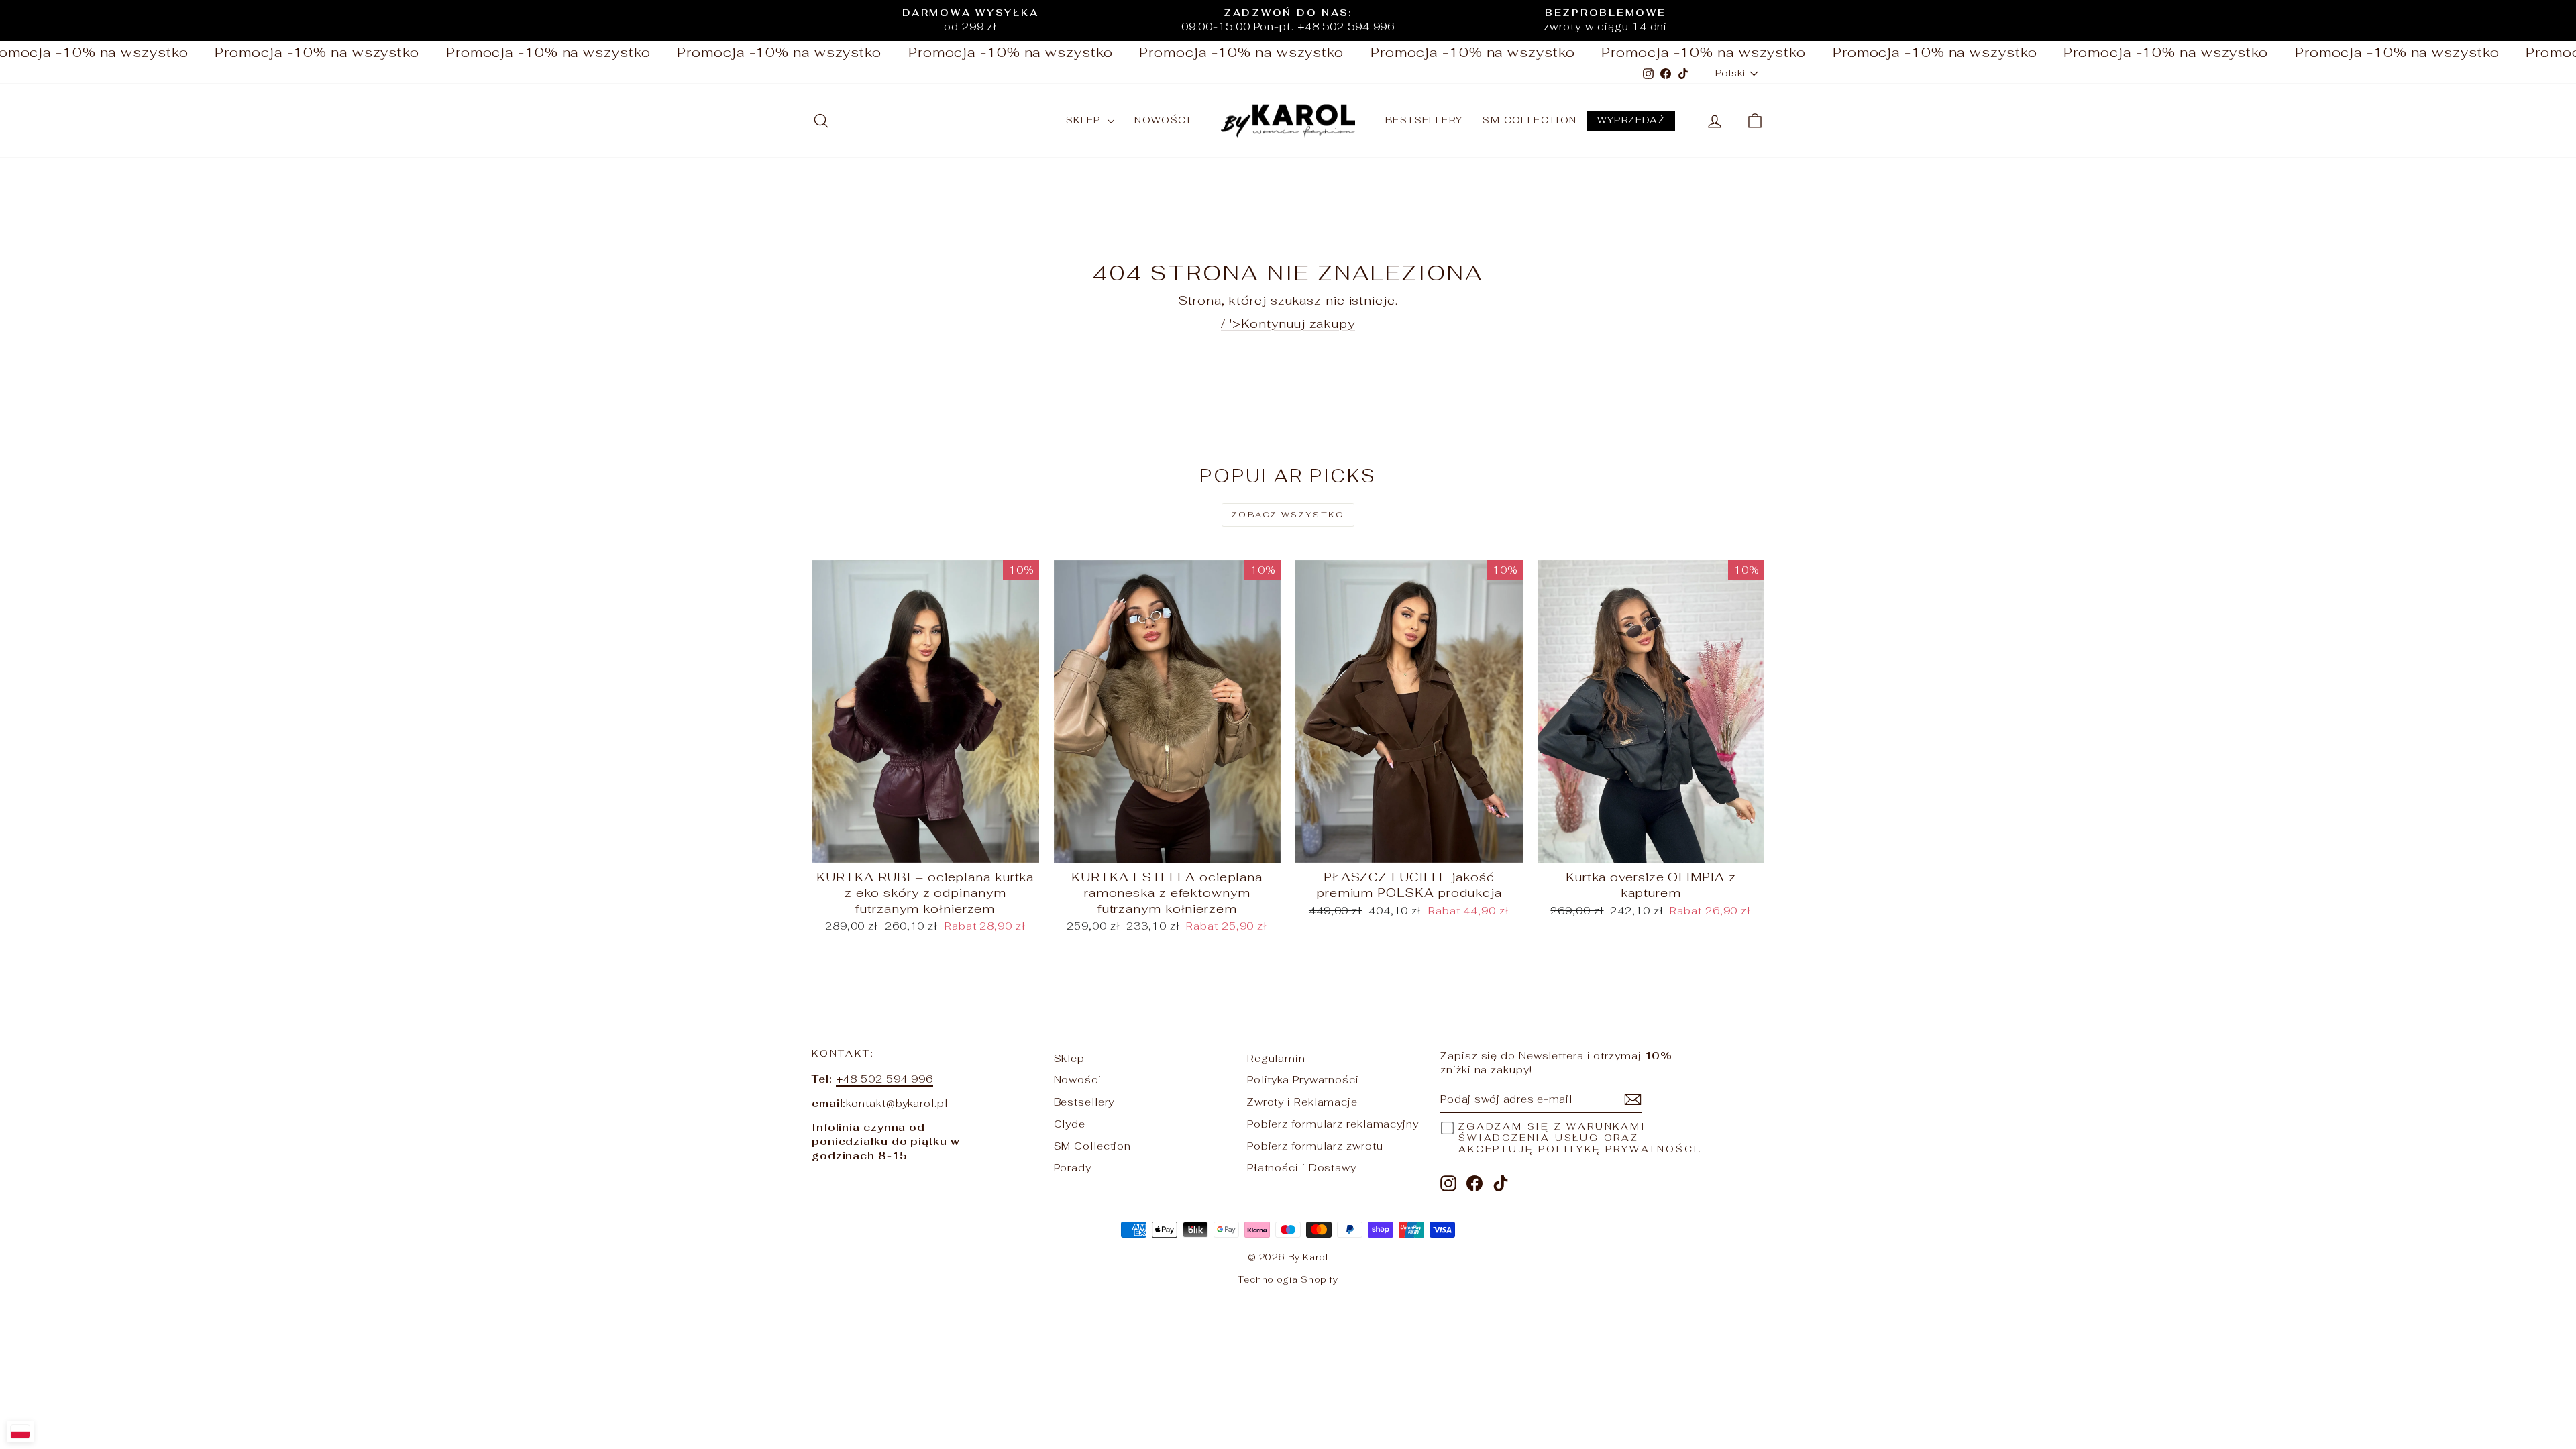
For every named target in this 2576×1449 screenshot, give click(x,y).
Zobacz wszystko (1288, 515)
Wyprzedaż (1631, 120)
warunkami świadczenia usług (1552, 1132)
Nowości (1163, 120)
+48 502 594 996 (885, 1079)
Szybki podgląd (925, 848)
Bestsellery (1424, 120)
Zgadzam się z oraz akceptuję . (1580, 1138)
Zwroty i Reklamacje (1302, 1102)
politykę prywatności (1618, 1149)
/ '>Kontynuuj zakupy (1288, 324)
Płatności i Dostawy (1302, 1168)
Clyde (1070, 1124)
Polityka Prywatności (1303, 1080)
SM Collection (1529, 120)
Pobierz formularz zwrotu (1315, 1146)
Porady (1073, 1168)
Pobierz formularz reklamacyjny (1333, 1124)
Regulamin (1276, 1058)
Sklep (1085, 120)
